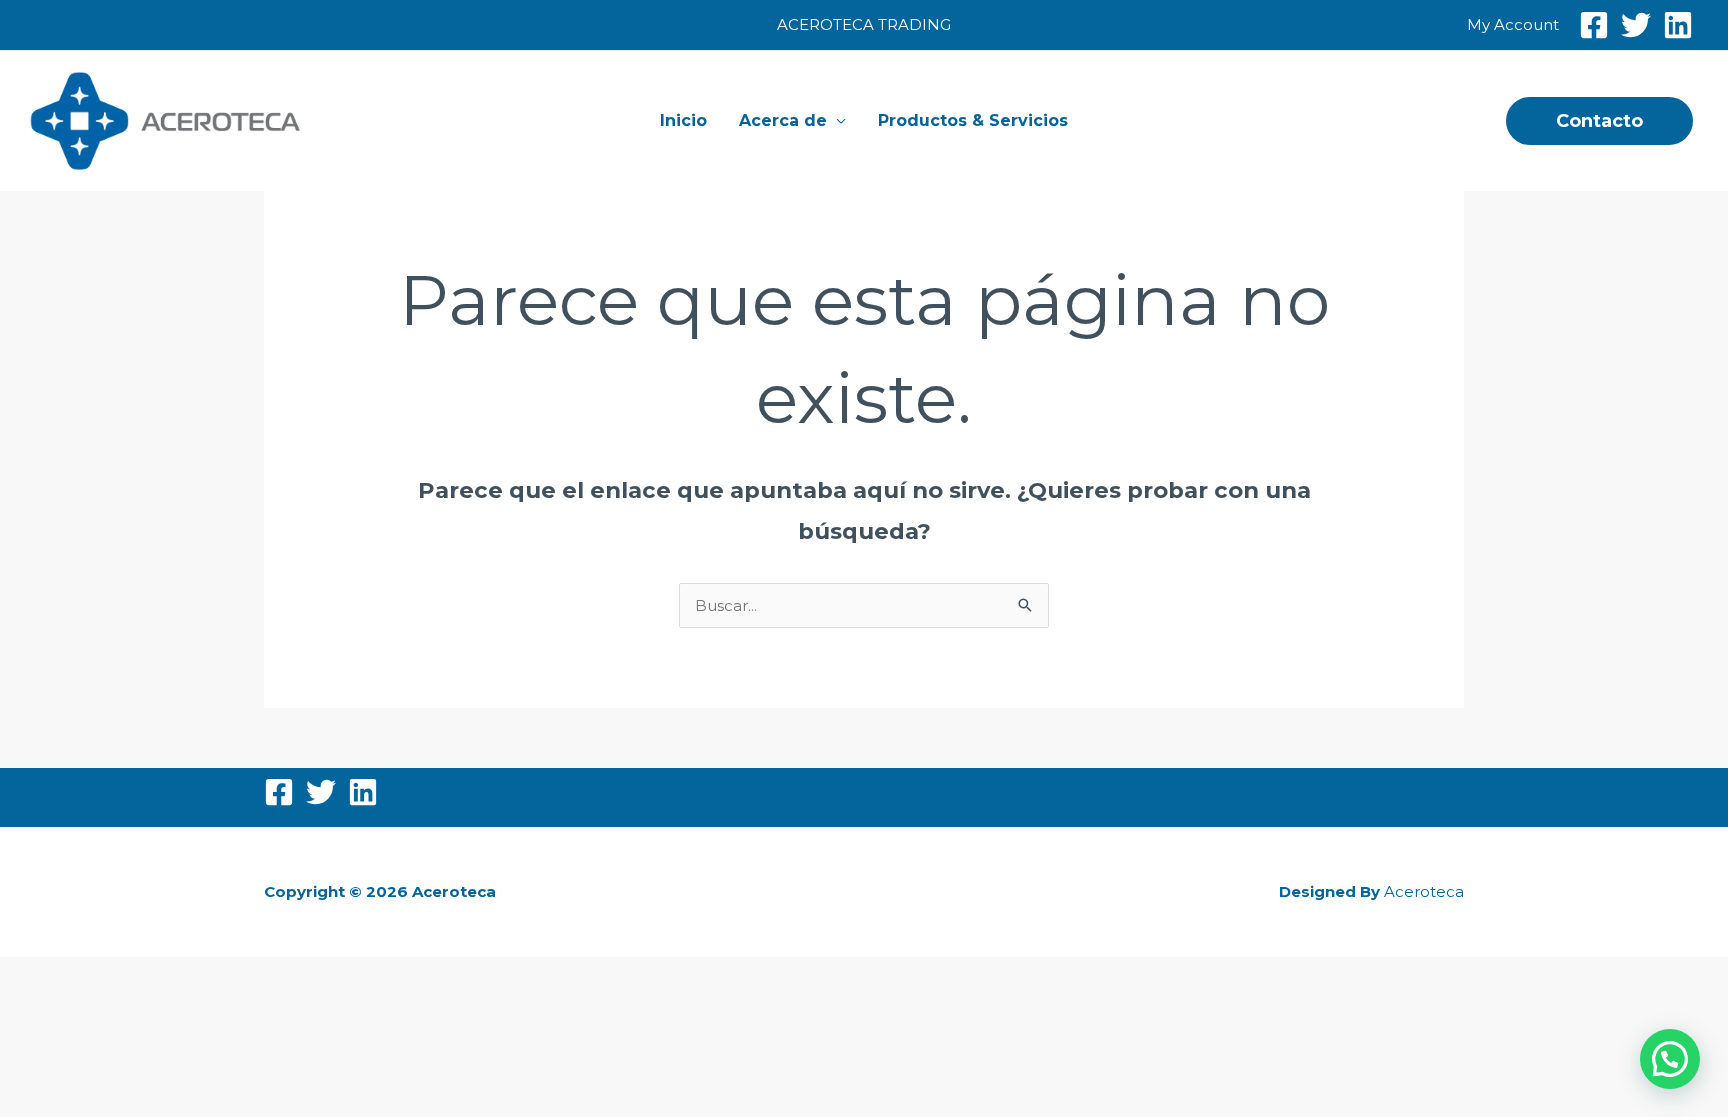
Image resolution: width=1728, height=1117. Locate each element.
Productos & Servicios (973, 120)
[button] (1599, 121)
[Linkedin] (1678, 25)
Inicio (683, 120)
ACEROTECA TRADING (864, 24)
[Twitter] (1636, 25)
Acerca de (783, 120)
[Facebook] (1594, 25)
